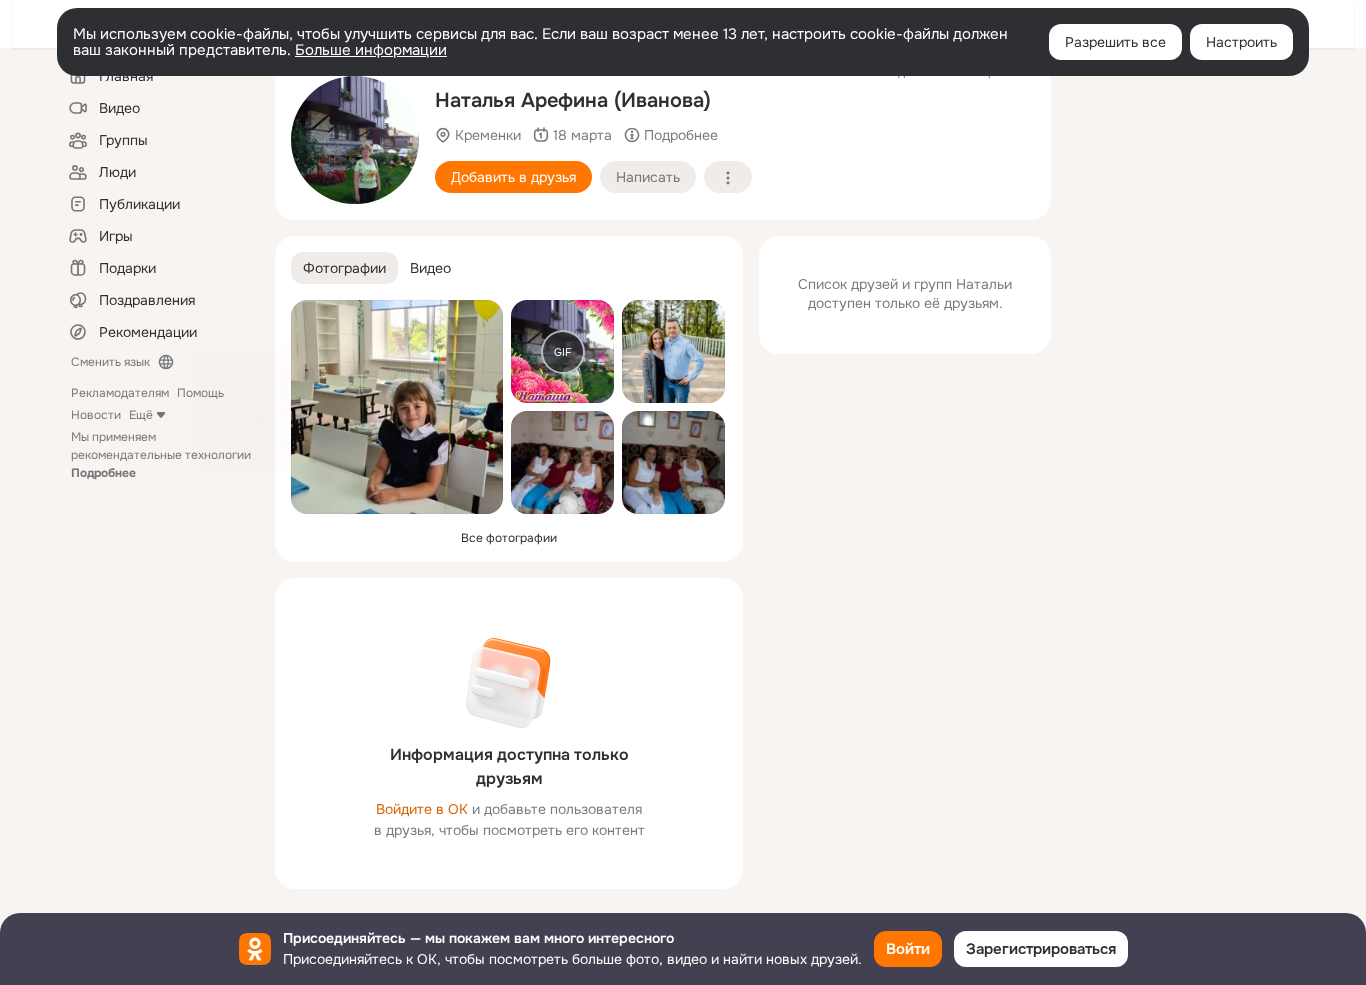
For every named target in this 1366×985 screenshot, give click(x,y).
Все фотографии (509, 538)
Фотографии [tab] (344, 268)
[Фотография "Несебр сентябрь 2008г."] (355, 140)
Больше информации (371, 50)
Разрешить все (1115, 42)
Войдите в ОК (422, 809)
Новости (96, 415)
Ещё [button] (141, 415)
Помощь (200, 393)
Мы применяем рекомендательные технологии (161, 455)
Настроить (1241, 42)
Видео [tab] (430, 268)
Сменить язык (110, 362)
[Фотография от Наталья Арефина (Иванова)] (397, 407)
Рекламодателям (120, 393)
